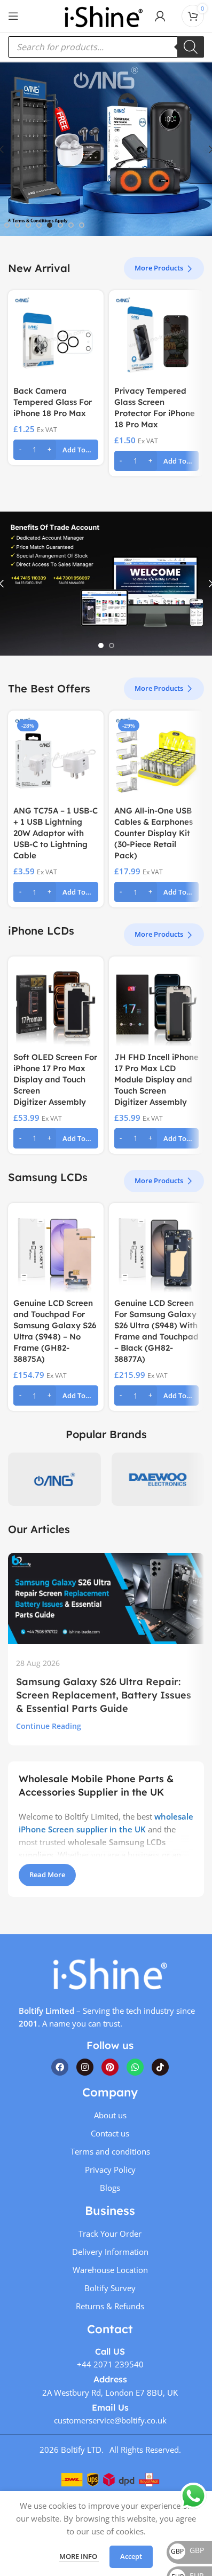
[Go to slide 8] (82, 225)
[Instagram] (85, 2067)
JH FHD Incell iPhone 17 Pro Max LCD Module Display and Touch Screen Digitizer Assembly (156, 1079)
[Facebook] (60, 2067)
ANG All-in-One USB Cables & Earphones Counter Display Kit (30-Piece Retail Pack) (154, 833)
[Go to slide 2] (18, 225)
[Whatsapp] (135, 2067)
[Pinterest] (110, 2067)
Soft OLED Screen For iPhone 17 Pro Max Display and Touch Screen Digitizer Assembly (55, 1079)
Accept (131, 2556)
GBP (187, 2550)
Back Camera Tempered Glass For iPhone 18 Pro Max (53, 402)
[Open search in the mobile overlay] (106, 47)
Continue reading (49, 1726)
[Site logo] (104, 15)
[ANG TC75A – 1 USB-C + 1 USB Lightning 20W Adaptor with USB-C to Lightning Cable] (56, 758)
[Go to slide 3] (28, 225)
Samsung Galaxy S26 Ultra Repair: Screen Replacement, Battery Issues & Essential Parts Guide (104, 1695)
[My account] (160, 16)
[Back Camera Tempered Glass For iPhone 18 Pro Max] (56, 338)
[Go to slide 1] (7, 225)
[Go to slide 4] (39, 225)
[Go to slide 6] (60, 225)
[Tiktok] (160, 2067)
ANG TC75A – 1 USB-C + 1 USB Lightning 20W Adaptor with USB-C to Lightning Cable (56, 833)
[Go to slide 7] (71, 225)
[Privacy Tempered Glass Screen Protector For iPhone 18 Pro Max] (157, 338)
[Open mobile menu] (13, 16)
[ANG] (54, 1479)
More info (79, 2556)
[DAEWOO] (158, 1479)
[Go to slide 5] (50, 225)
